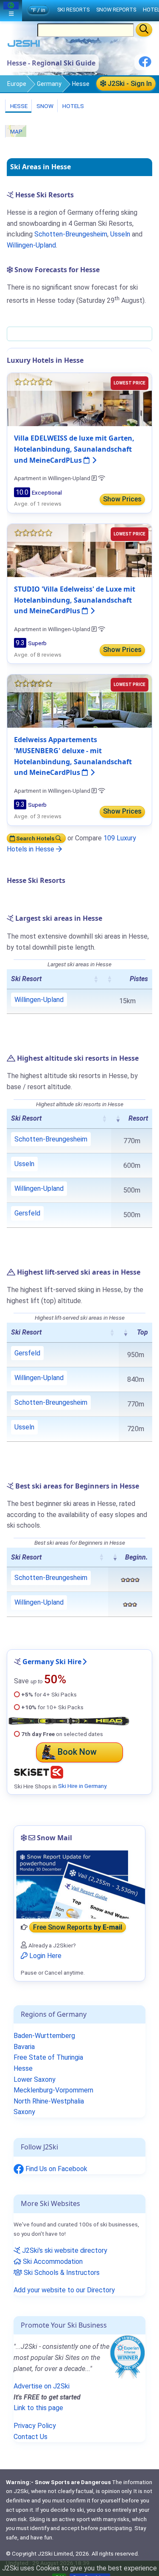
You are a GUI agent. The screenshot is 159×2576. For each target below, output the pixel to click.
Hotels (73, 106)
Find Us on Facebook (56, 2169)
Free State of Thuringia (48, 2057)
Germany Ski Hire (52, 1662)
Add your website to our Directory (64, 2290)
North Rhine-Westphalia (49, 2101)
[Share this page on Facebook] (145, 65)
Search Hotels (35, 838)
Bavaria (24, 2047)
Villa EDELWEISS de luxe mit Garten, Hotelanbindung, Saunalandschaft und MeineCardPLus (74, 449)
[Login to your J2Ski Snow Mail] (79, 1884)
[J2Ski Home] (24, 45)
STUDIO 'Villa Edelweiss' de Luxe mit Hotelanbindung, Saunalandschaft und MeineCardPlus (75, 600)
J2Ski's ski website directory (64, 2250)
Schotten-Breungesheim (71, 234)
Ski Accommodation (52, 2261)
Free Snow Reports (78, 1927)
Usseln (120, 234)
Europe (17, 84)
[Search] (144, 30)
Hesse (18, 106)
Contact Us (31, 2437)
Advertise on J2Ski (42, 2386)
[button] (96, 979)
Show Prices (122, 499)
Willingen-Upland (31, 245)
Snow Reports (116, 10)
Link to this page (38, 2408)
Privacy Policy (35, 2426)
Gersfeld (27, 1213)
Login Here (45, 1956)
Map (16, 131)
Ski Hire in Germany (82, 1786)
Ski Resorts (73, 10)
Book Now (77, 1752)
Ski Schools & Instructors (61, 2273)
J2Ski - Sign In (129, 84)
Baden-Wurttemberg (44, 2036)
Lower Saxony (35, 2079)
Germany (49, 84)
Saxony (24, 2112)
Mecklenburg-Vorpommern (53, 2090)
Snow (44, 106)
